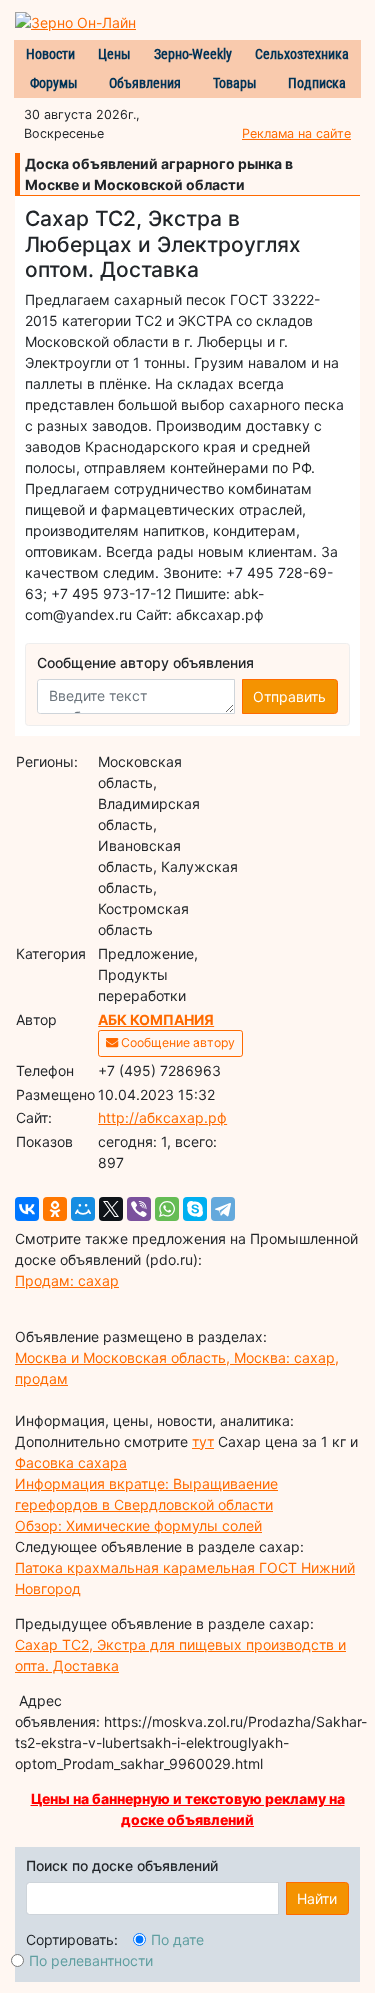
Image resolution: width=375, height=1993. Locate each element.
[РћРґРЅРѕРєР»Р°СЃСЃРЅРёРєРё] (55, 1209)
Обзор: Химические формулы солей (138, 1525)
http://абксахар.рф (162, 1117)
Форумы (54, 83)
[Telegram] (223, 1209)
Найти (317, 1898)
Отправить (289, 696)
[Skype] (195, 1209)
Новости (50, 54)
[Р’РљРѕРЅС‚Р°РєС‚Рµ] (27, 1209)
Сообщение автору (176, 1042)
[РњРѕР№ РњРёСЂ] (83, 1209)
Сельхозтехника (302, 54)
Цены (114, 54)
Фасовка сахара (71, 1462)
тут (203, 1441)
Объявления (145, 83)
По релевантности (91, 1960)
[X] (111, 1209)
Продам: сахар (67, 1280)
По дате (177, 1939)
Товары (235, 83)
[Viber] (139, 1209)
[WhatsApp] (167, 1209)
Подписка (317, 83)
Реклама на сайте (296, 133)
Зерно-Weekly (193, 54)
